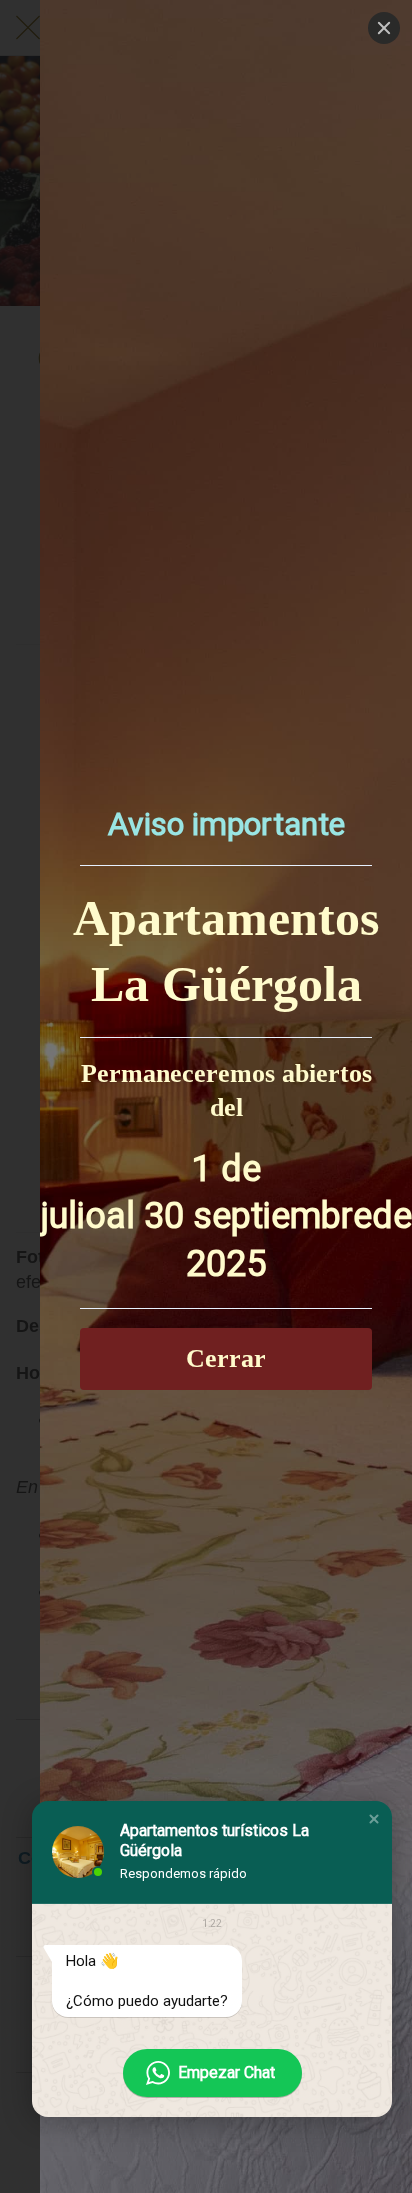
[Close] (384, 28)
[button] (374, 1819)
